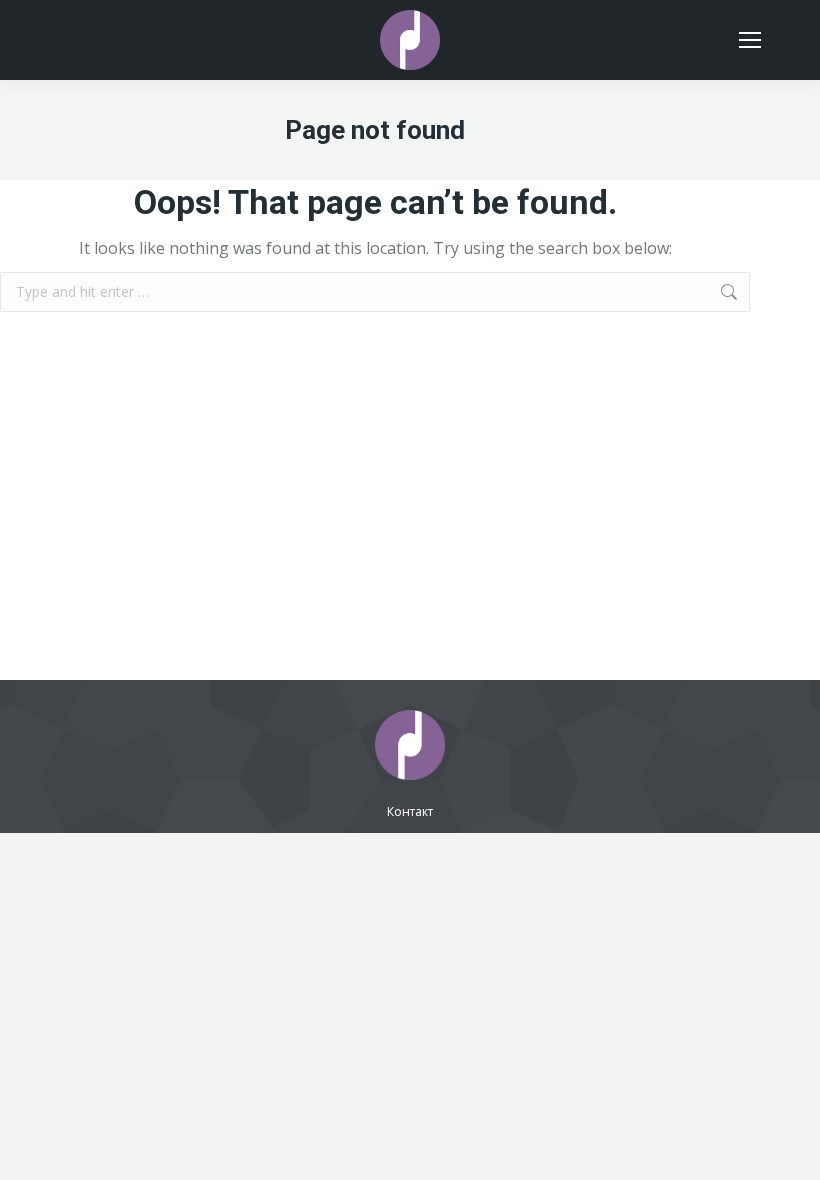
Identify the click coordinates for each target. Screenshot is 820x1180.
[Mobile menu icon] (750, 40)
